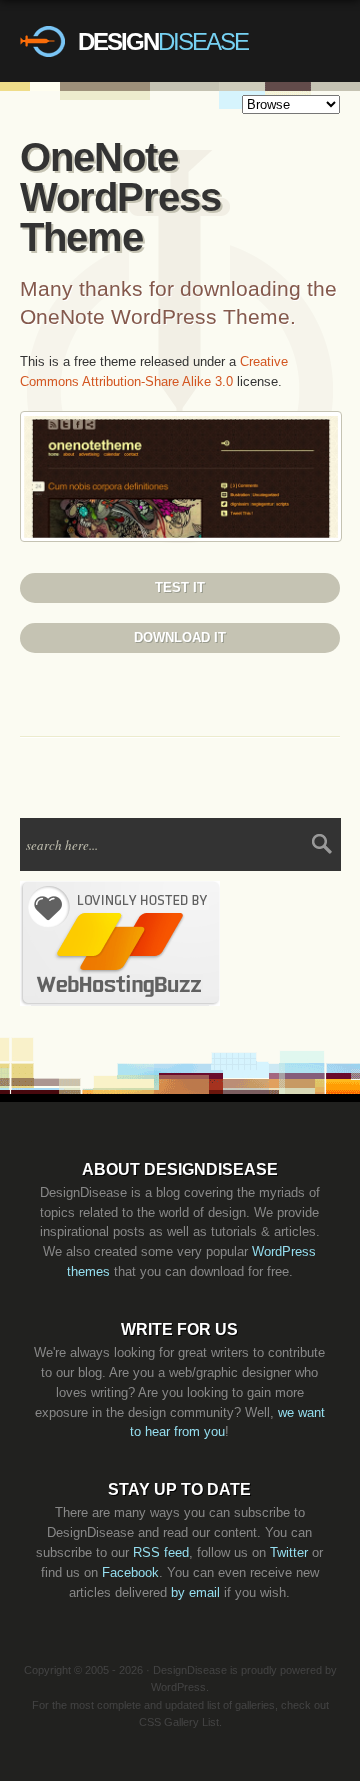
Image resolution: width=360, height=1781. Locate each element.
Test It (180, 587)
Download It (180, 637)
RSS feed (161, 1552)
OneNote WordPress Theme (120, 197)
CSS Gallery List (179, 1722)
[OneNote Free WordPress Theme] (181, 537)
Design (163, 41)
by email (195, 1592)
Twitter (289, 1552)
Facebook (130, 1572)
